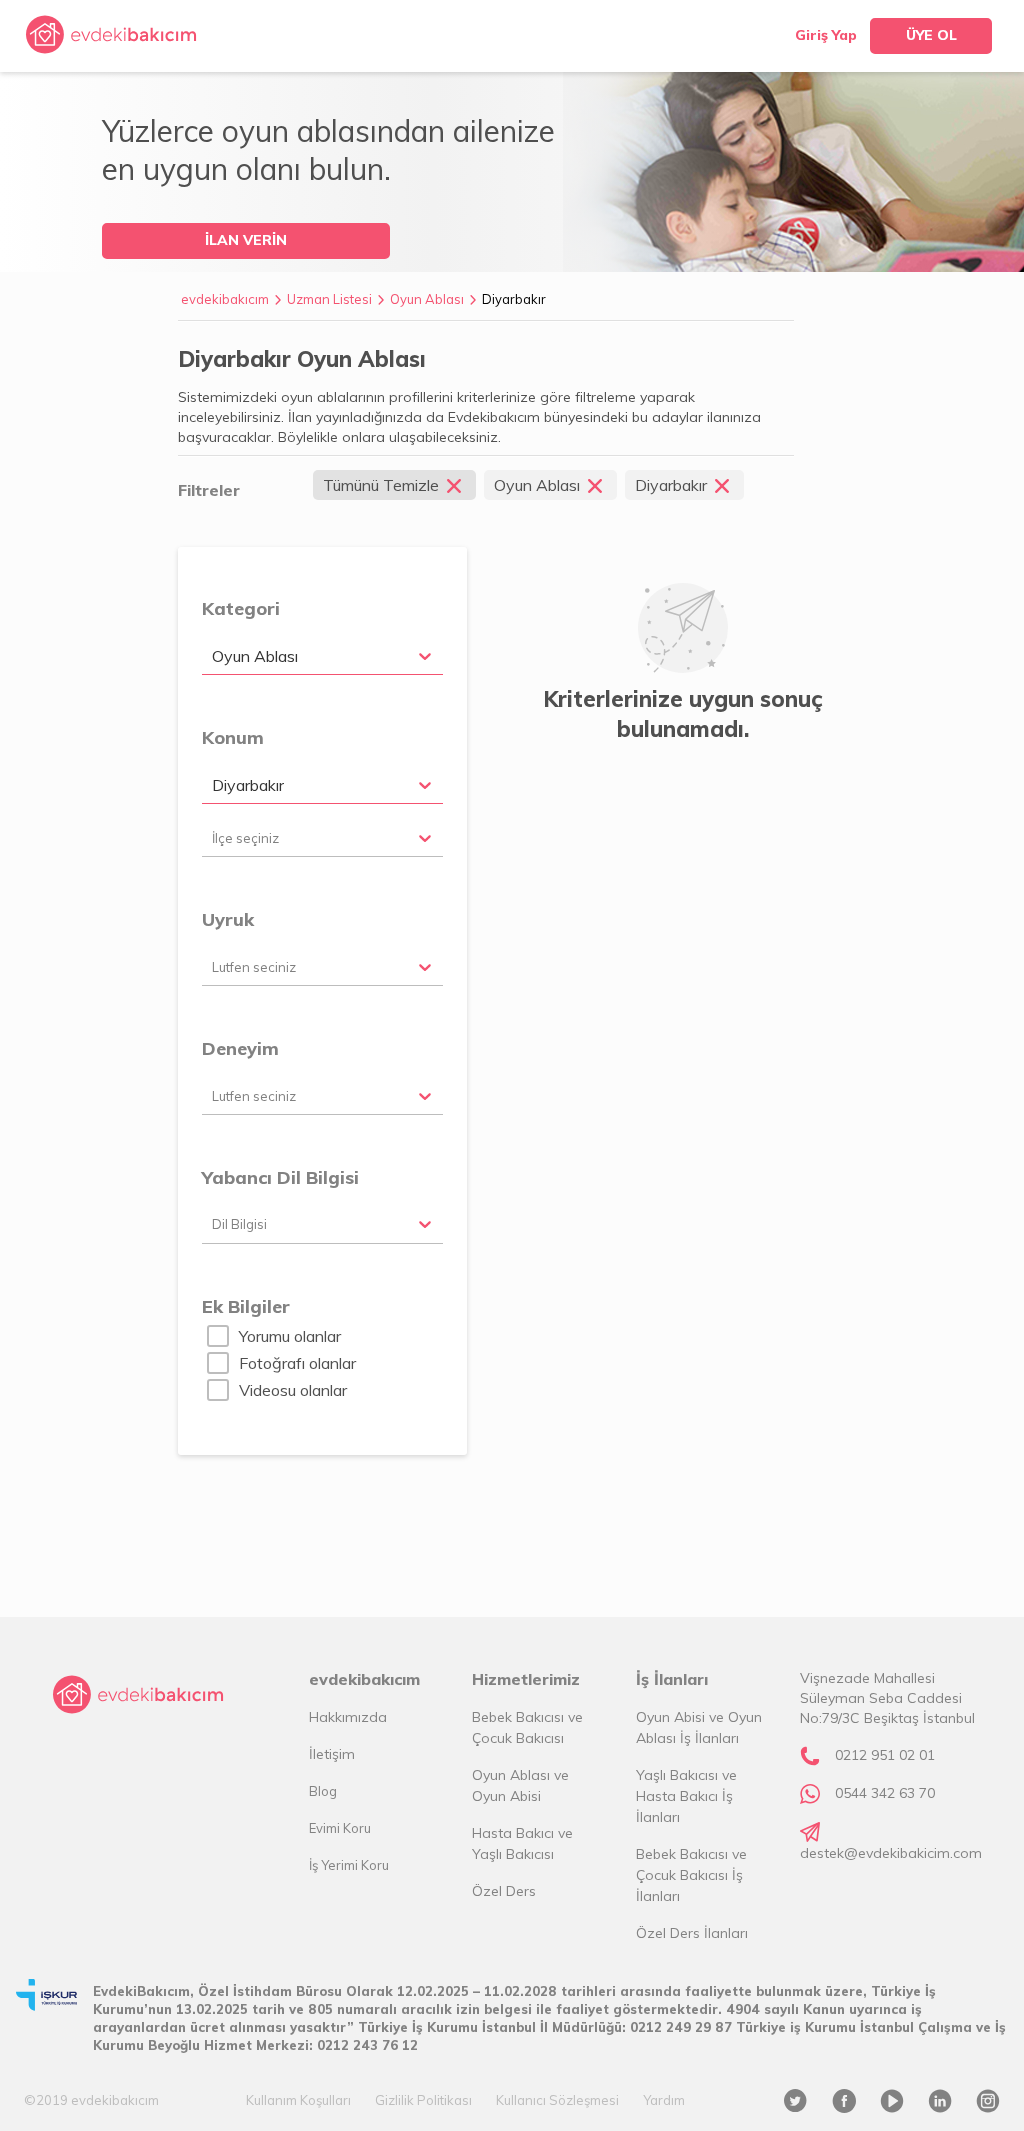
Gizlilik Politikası (423, 2100)
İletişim (332, 1754)
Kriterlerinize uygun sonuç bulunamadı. (683, 714)
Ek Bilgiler (246, 1306)
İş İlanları (672, 1679)
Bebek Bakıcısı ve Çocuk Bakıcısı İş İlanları (691, 1875)
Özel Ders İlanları (692, 1933)
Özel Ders (504, 1891)
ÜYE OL (931, 35)
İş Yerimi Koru (349, 1865)
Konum (233, 737)
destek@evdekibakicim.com (891, 1853)
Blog (323, 1791)
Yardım (664, 2100)
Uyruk (228, 919)
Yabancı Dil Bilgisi (280, 1177)
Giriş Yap (826, 35)
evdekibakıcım (225, 299)
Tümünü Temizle (381, 485)
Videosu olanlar (293, 1390)
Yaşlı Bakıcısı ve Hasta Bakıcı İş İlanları (686, 1796)
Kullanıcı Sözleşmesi (557, 2100)
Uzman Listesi (329, 299)
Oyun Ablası (427, 299)
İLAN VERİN (246, 240)
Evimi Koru (340, 1828)
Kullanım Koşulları (298, 2100)
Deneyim (240, 1048)
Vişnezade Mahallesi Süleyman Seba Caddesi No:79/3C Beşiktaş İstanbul (887, 1698)
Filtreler (209, 490)
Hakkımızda (348, 1717)
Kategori (241, 608)
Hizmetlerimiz (526, 1679)
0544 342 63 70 (885, 1793)
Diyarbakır (514, 299)
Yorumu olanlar (290, 1336)
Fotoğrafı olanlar (297, 1363)
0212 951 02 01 (885, 1755)
